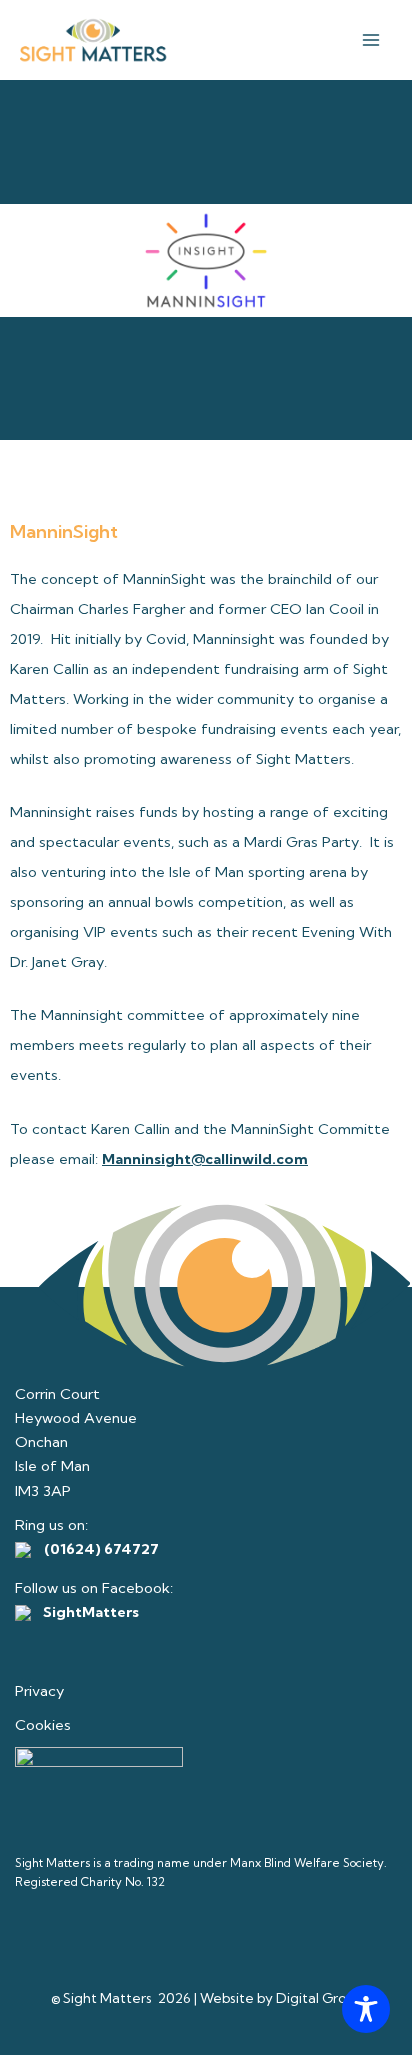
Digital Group (319, 1998)
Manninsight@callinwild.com (205, 1159)
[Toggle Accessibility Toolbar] (366, 2009)
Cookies (43, 1725)
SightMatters (89, 1612)
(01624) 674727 (101, 1549)
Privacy (39, 1691)
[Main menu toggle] (371, 40)
